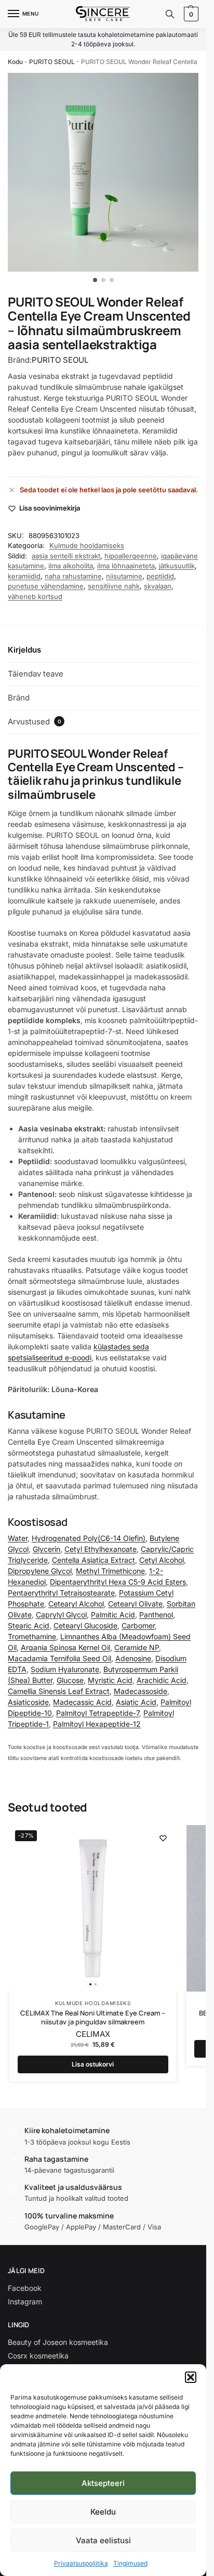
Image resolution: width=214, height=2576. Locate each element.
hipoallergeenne (131, 556)
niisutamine (124, 576)
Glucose (70, 1680)
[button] (191, 2377)
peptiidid (160, 576)
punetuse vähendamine (46, 586)
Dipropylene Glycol (40, 1571)
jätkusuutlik (177, 566)
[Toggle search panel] (170, 14)
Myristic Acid (110, 1680)
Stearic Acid (29, 1625)
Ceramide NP (137, 1647)
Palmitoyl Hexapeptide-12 (97, 1724)
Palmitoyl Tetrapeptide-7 (98, 1713)
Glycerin (46, 1549)
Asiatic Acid (136, 1702)
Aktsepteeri (103, 2483)
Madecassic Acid (82, 1702)
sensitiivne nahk (114, 586)
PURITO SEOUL (52, 62)
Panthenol (156, 1615)
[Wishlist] (163, 1838)
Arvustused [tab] (35, 722)
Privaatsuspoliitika (81, 2563)
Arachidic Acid (162, 1680)
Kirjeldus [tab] (24, 650)
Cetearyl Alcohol (76, 1604)
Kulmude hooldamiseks (87, 545)
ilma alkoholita (71, 566)
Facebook (25, 2288)
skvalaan (158, 586)
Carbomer (138, 1625)
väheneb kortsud (35, 596)
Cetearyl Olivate (135, 1604)
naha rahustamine (73, 576)
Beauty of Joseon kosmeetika (58, 2342)
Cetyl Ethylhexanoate (101, 1549)
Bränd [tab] (19, 698)
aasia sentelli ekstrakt (66, 556)
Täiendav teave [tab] (36, 674)
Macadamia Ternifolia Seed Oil (59, 1658)
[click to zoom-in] (107, 172)
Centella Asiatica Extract (93, 1560)
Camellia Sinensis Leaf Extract (59, 1691)
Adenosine (133, 1658)
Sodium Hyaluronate (65, 1669)
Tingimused (130, 2563)
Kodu (15, 62)
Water (18, 1538)
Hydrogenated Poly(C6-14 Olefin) (89, 1538)
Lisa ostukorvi (93, 2064)
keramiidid (24, 576)
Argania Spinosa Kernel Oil (65, 1647)
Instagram (25, 2301)
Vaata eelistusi (103, 2540)
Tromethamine (32, 1636)
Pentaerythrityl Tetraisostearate (61, 1593)
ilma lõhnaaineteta (126, 566)
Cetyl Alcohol (162, 1560)
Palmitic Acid (113, 1615)
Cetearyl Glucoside (85, 1625)
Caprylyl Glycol (61, 1615)
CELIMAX (93, 2034)
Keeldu (103, 2512)
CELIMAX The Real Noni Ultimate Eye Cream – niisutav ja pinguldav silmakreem (93, 2018)
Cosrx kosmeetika (38, 2356)
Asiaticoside (28, 1702)
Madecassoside (141, 1691)
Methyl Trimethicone (110, 1571)
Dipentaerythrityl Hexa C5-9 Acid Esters (118, 1582)
